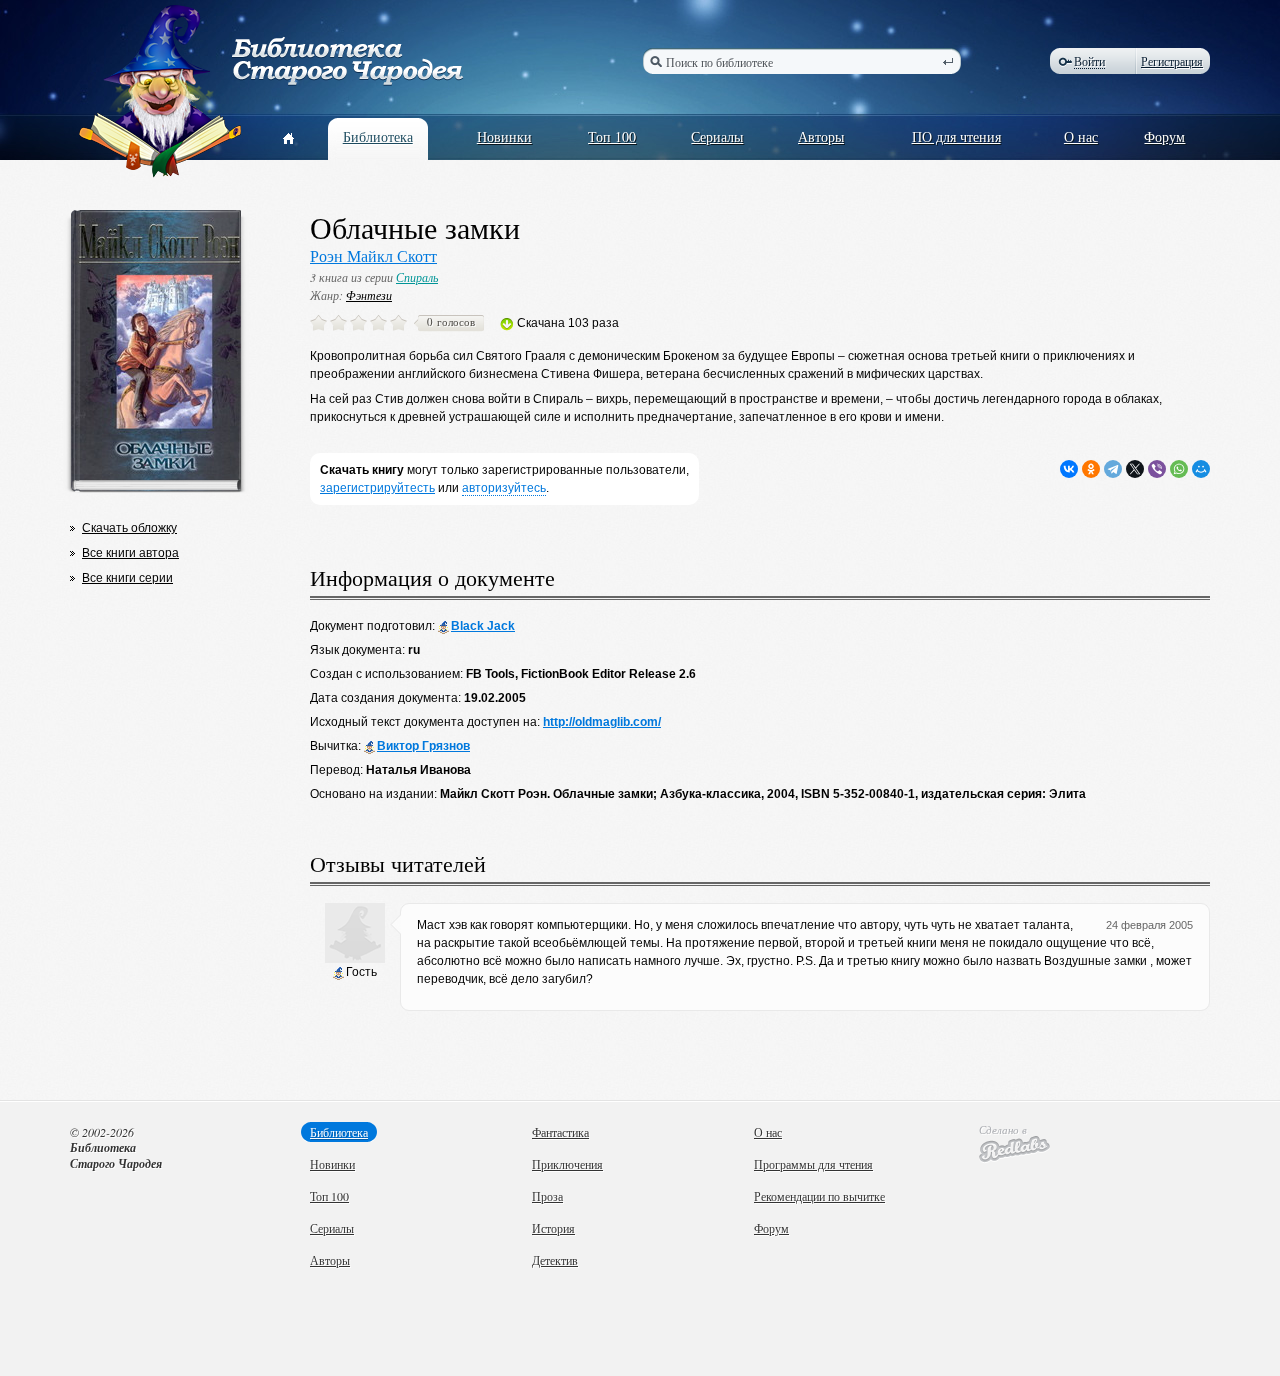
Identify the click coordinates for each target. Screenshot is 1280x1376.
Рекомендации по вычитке (819, 1196)
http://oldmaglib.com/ (602, 722)
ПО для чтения (956, 136)
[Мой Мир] (1201, 469)
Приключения (567, 1164)
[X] (1135, 469)
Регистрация (1172, 61)
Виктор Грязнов (423, 746)
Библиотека (378, 136)
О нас (1081, 136)
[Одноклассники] (1091, 469)
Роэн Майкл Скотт (373, 255)
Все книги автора (130, 553)
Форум (1164, 136)
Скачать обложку (129, 528)
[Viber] (1157, 469)
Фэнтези (369, 295)
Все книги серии (127, 578)
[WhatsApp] (1179, 469)
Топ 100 (612, 136)
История (553, 1228)
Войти (1089, 61)
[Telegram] (1113, 469)
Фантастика (560, 1132)
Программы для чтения (813, 1164)
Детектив (555, 1260)
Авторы (821, 136)
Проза (547, 1196)
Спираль (417, 277)
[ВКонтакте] (1069, 469)
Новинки (504, 136)
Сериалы (717, 136)
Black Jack (483, 626)
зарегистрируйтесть (377, 488)
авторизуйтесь (504, 488)
